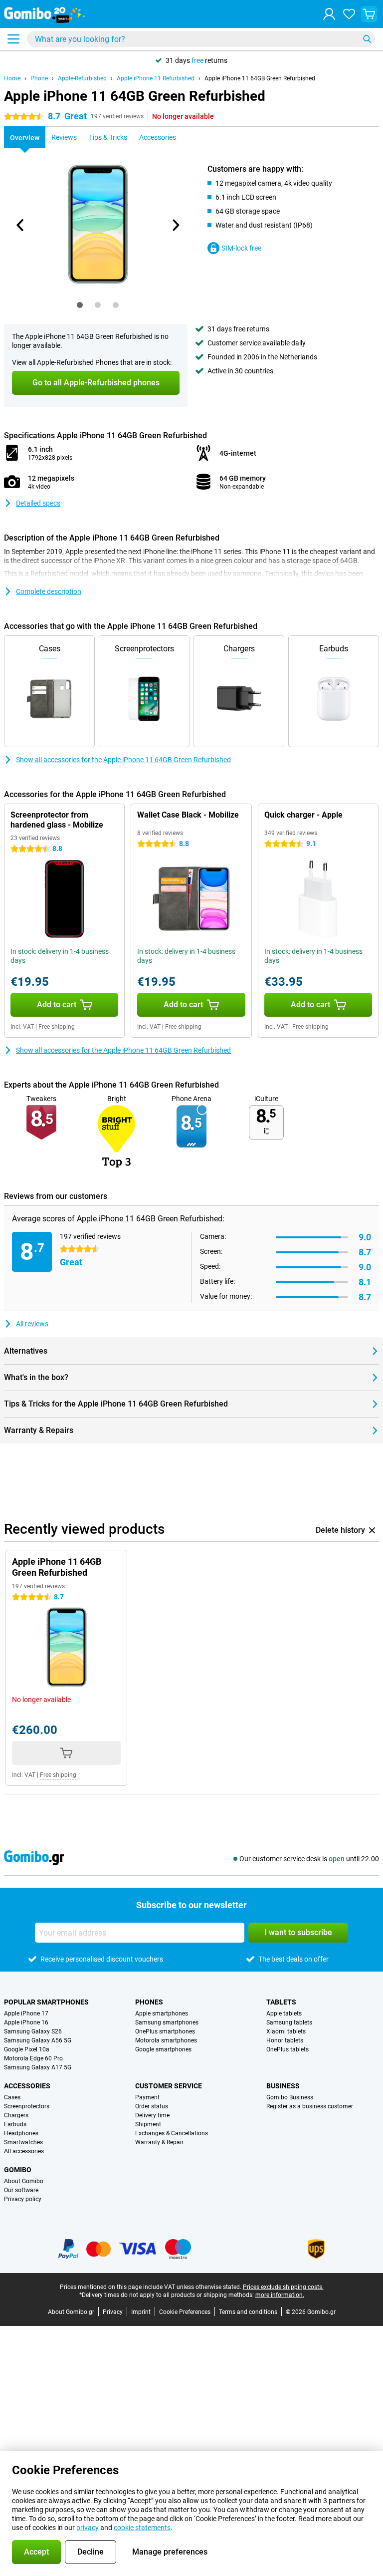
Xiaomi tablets (286, 2031)
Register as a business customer (310, 2106)
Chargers (16, 2115)
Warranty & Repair (159, 2142)
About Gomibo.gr (71, 2312)
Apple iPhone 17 (26, 2013)
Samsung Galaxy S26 (33, 2031)
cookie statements (142, 2528)
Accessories (27, 2086)
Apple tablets (284, 2013)
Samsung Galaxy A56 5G (38, 2040)
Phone (39, 78)
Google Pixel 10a (27, 2049)
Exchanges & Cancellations (172, 2133)
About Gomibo (24, 2181)
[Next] (175, 225)
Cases (12, 2097)
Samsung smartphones (167, 2022)
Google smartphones (163, 2049)
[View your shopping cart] (369, 14)
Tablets (281, 2002)
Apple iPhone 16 (26, 2022)
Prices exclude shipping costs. (283, 2287)
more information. (280, 2295)
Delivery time (152, 2115)
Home (12, 78)
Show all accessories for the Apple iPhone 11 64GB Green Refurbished (123, 760)
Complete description (49, 591)
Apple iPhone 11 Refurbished (156, 78)
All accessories (24, 2151)
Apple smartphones (162, 2013)
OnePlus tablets (287, 2049)
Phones (149, 2002)
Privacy (113, 2312)
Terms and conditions (248, 2312)
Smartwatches (23, 2142)
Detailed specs (38, 503)
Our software (21, 2190)
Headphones (21, 2133)
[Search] (367, 39)
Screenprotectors (27, 2106)
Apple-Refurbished (82, 78)
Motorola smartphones (166, 2040)
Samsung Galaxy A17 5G (38, 2067)
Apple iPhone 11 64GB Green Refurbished (260, 78)
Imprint (141, 2312)
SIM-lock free (241, 248)
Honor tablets (285, 2040)
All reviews (32, 1324)
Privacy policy (23, 2199)
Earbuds (15, 2124)
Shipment (148, 2124)
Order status (152, 2106)
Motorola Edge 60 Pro (33, 2058)
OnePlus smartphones (165, 2031)
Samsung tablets (289, 2022)
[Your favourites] (349, 14)
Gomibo (18, 2170)
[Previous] (20, 225)
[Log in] (329, 14)
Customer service (169, 2086)
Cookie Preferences (185, 2312)
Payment (147, 2097)
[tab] (80, 305)
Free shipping (57, 1027)
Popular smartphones (46, 2002)
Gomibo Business (290, 2097)
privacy (88, 2528)
